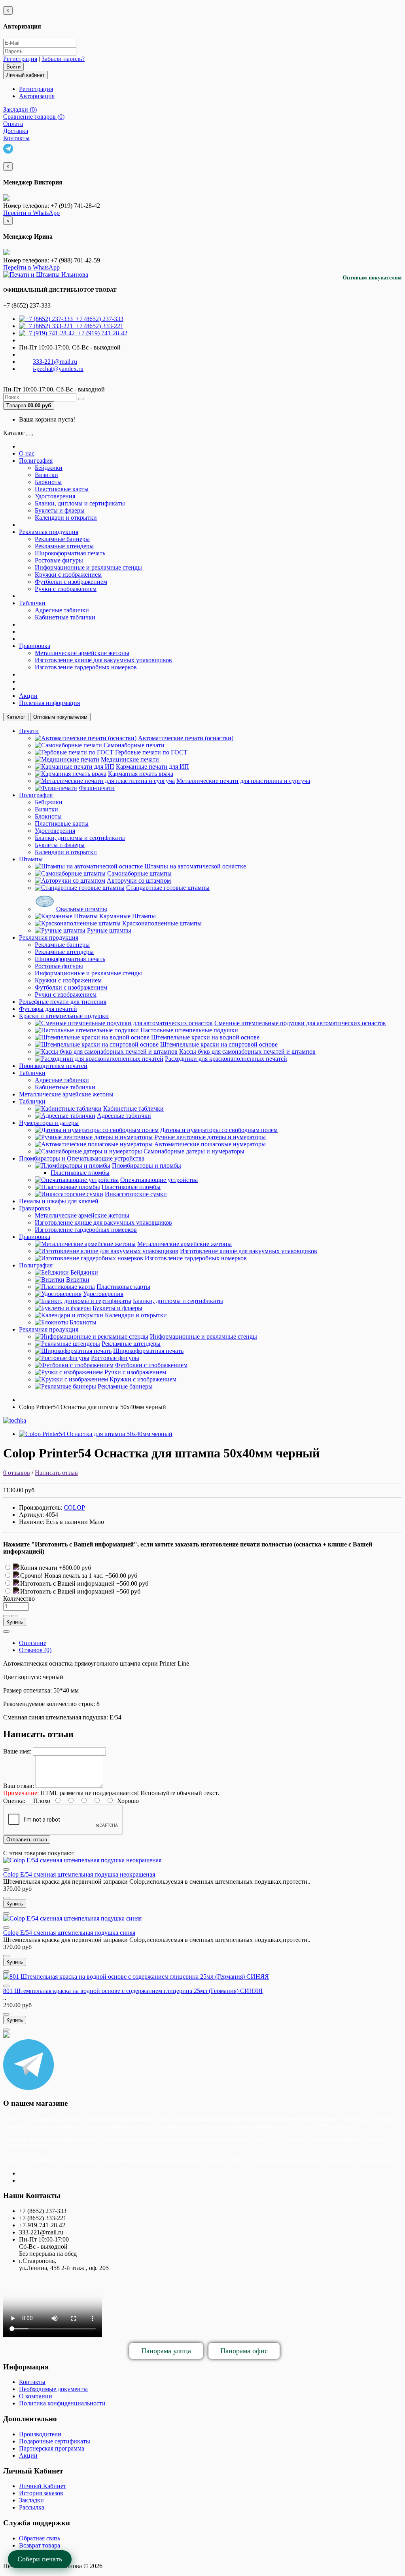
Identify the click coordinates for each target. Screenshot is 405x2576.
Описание (33, 1643)
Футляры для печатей (48, 1009)
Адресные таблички (62, 610)
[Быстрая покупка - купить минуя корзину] (6, 1632)
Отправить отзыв (27, 1840)
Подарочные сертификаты (55, 2441)
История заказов (41, 2493)
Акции (28, 696)
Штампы (31, 859)
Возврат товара (40, 2545)
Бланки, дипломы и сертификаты (80, 503)
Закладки (31, 2500)
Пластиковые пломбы (80, 1173)
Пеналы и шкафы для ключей (59, 1201)
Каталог (16, 717)
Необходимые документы (53, 2389)
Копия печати (40, 1568)
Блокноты (48, 482)
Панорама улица (166, 2351)
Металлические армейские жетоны (82, 653)
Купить (15, 1622)
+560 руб (128, 1591)
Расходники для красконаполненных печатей (226, 1059)
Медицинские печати (130, 759)
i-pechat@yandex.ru (58, 369)
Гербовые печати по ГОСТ (151, 752)
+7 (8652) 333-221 (98, 326)
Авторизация (37, 96)
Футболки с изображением (71, 582)
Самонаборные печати (134, 745)
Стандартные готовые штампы (168, 888)
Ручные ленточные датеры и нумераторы (210, 1137)
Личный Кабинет (43, 2486)
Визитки (46, 475)
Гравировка (35, 646)
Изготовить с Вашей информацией (68, 1583)
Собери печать (40, 2559)
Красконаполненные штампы (162, 923)
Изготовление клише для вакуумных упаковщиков (103, 660)
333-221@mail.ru (55, 362)
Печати (29, 731)
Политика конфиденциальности (62, 2403)
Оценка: (14, 1801)
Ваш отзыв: (19, 1786)
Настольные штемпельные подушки (189, 1030)
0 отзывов (17, 1473)
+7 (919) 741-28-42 (101, 333)
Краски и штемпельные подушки (64, 1016)
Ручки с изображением (66, 589)
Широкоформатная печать (70, 553)
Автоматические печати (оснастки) (186, 738)
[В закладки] (6, 1616)
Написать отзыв (56, 1473)
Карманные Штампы (128, 916)
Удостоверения (55, 496)
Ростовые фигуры (59, 560)
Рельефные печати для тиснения (63, 1002)
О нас (27, 453)
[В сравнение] (14, 1616)
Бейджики (49, 468)
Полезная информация (49, 703)
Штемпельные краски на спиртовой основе (219, 1044)
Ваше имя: (17, 1751)
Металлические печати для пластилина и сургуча (243, 781)
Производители (40, 2434)
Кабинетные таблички (65, 617)
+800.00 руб (75, 1568)
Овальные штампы (82, 909)
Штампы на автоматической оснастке (195, 866)
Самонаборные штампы (139, 873)
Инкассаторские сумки (136, 1194)
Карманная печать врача (141, 774)
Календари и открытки (66, 518)
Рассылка (32, 2507)
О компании (36, 2396)
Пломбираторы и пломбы (147, 1165)
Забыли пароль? (63, 59)
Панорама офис (244, 2351)
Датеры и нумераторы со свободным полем (219, 1130)
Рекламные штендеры (64, 546)
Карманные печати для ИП (152, 767)
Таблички (32, 603)
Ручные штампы (109, 930)
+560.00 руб (121, 1576)
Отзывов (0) (35, 1650)
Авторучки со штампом (139, 881)
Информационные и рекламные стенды (88, 567)
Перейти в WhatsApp (31, 213)
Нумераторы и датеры (49, 1123)
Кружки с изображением (68, 575)
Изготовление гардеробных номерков (86, 667)
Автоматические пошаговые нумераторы (210, 1144)
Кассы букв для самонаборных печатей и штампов (247, 1051)
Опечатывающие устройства (159, 1180)
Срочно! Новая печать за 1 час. (63, 1576)
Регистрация (20, 59)
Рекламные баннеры (62, 539)
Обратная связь (40, 2538)
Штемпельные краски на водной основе (205, 1037)
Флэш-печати (97, 788)
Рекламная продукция (49, 532)
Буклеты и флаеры (60, 510)
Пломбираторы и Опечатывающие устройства (82, 1158)
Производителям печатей (53, 1066)
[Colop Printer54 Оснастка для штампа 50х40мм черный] (96, 1434)
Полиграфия (36, 461)
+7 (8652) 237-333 (98, 319)
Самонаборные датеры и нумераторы (194, 1151)
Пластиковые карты (62, 489)
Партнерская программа (52, 2448)
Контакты (32, 2382)
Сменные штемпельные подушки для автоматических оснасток (300, 1023)
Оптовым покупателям (372, 278)
